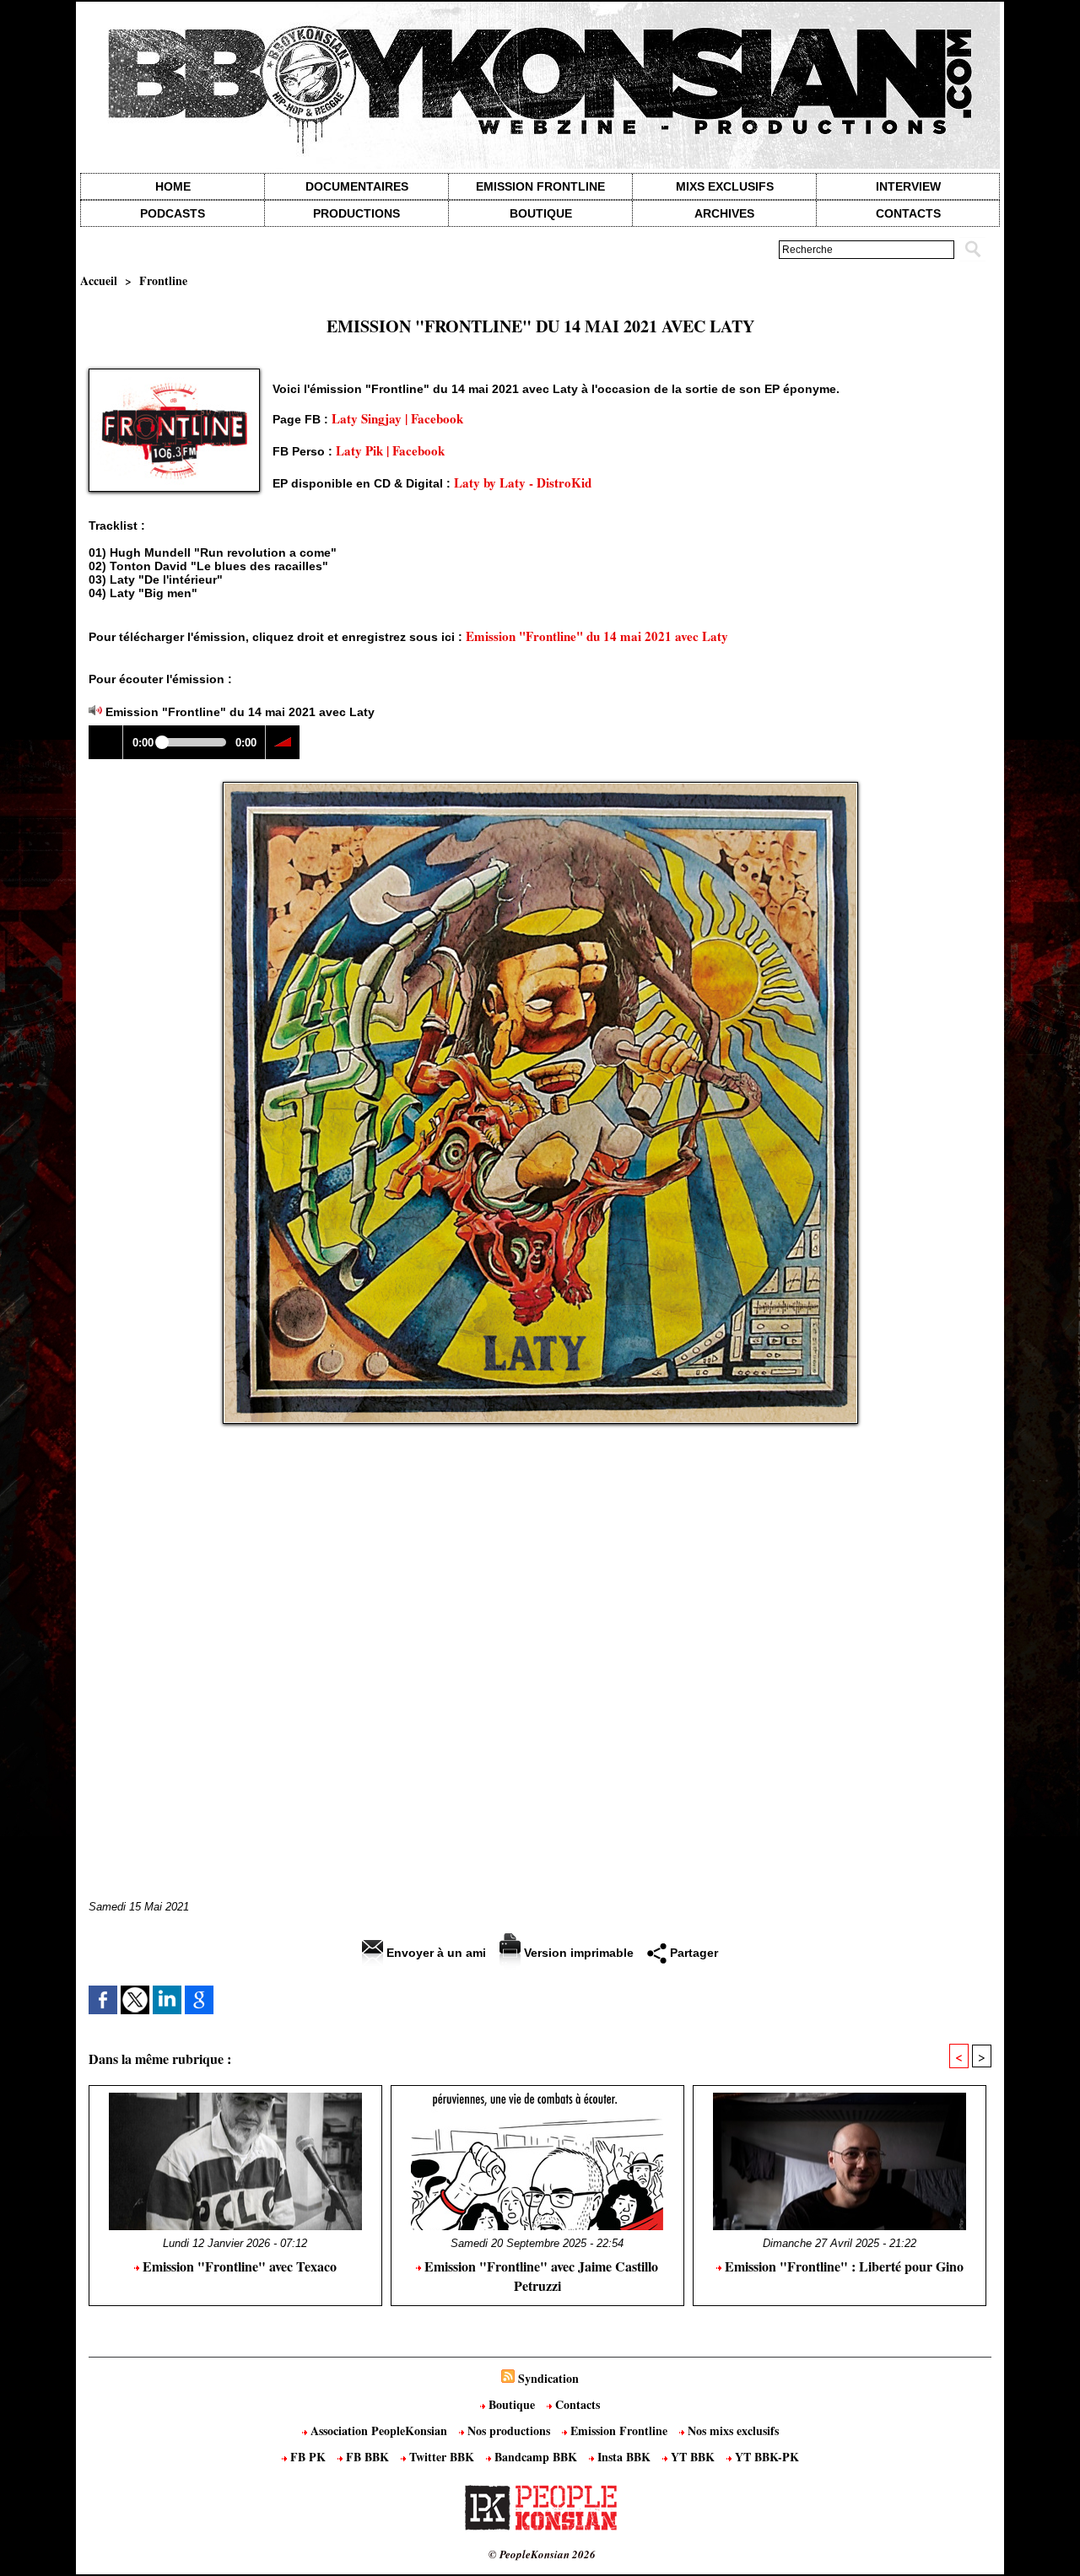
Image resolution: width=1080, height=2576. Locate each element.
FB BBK (367, 2457)
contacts (908, 213)
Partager (692, 1953)
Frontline (163, 280)
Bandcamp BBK (536, 2457)
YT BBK (693, 2457)
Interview (908, 186)
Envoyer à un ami (435, 1953)
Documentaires (357, 186)
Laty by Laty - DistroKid (523, 482)
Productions (356, 213)
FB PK (308, 2457)
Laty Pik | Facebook (390, 450)
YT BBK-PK (765, 2457)
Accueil (99, 280)
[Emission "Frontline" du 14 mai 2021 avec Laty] (174, 374)
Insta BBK (624, 2457)
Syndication (548, 2378)
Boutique (541, 213)
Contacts (576, 2404)
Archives (724, 213)
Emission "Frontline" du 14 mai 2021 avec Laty (597, 636)
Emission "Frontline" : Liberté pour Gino (842, 2266)
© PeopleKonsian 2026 (542, 2554)
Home (173, 186)
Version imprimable (577, 1953)
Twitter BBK (442, 2457)
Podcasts (173, 213)
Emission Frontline (540, 186)
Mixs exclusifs (725, 186)
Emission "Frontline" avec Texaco (238, 2266)
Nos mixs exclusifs (732, 2430)
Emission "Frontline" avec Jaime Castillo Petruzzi (540, 2276)
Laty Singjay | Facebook (397, 418)
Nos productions (509, 2430)
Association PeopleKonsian (379, 2430)
